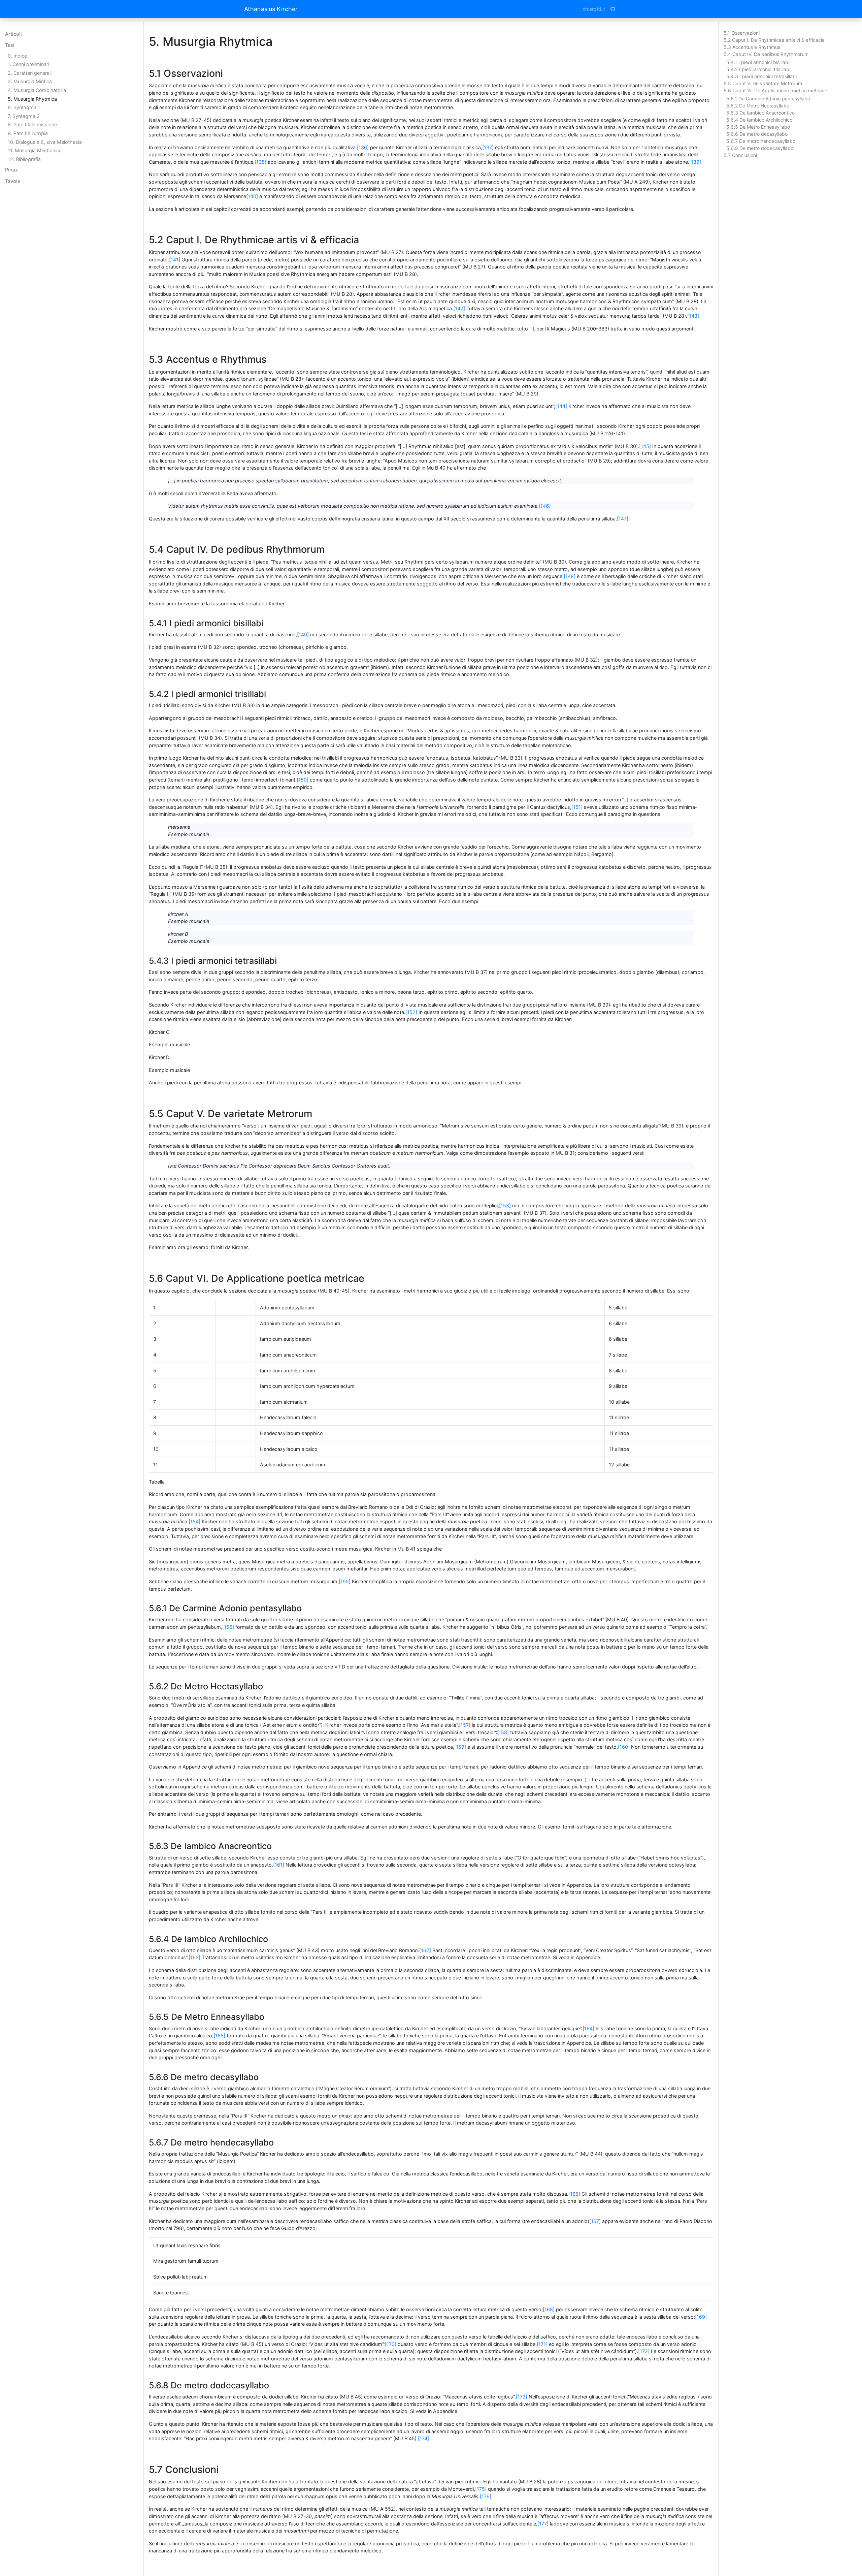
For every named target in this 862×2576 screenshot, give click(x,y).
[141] (175, 260)
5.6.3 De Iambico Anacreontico (760, 113)
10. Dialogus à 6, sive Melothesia (45, 142)
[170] (391, 2344)
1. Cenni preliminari (28, 64)
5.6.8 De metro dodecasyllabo (760, 148)
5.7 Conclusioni (740, 155)
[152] (411, 1012)
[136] (363, 147)
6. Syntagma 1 (24, 107)
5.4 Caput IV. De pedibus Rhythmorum (766, 54)
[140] (252, 196)
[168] (549, 2309)
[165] (219, 2036)
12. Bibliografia (24, 159)
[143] (693, 316)
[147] (623, 519)
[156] (228, 1627)
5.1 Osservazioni (742, 33)
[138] (260, 162)
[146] (545, 506)
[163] (194, 1957)
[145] (645, 446)
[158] (503, 1732)
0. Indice (17, 56)
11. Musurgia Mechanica (35, 150)
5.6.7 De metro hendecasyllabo (761, 141)
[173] (522, 2397)
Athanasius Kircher (271, 9)
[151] (577, 807)
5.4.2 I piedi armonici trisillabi (758, 69)
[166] (574, 2194)
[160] (624, 1747)
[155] (345, 1581)
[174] (423, 2438)
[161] (279, 1865)
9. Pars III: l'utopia (28, 133)
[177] (543, 2524)
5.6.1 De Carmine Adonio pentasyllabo (768, 99)
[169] (701, 2317)
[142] (459, 308)
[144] (561, 406)
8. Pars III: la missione (32, 124)
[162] (425, 1950)
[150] (303, 780)
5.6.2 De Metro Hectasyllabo (758, 106)
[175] (481, 2489)
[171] (542, 2344)
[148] (570, 576)
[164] (588, 2028)
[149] (303, 634)
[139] (695, 162)
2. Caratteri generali (30, 73)
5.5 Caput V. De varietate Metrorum (763, 83)
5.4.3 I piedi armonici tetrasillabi (761, 76)
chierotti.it (594, 9)
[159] (460, 1747)
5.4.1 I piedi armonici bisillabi (758, 62)
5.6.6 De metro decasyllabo (757, 134)
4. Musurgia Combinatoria (37, 90)
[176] (486, 2496)
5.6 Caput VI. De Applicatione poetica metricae (775, 90)
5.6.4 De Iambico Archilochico (759, 120)
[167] (595, 2221)
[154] (194, 1521)
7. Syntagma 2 (24, 116)
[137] (488, 147)
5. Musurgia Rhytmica (32, 99)
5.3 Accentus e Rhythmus (752, 47)
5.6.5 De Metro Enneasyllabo (758, 127)
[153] (505, 1205)
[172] (644, 2351)
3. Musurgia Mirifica (30, 81)
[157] (465, 1725)
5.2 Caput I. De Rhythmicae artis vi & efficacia (774, 40)
